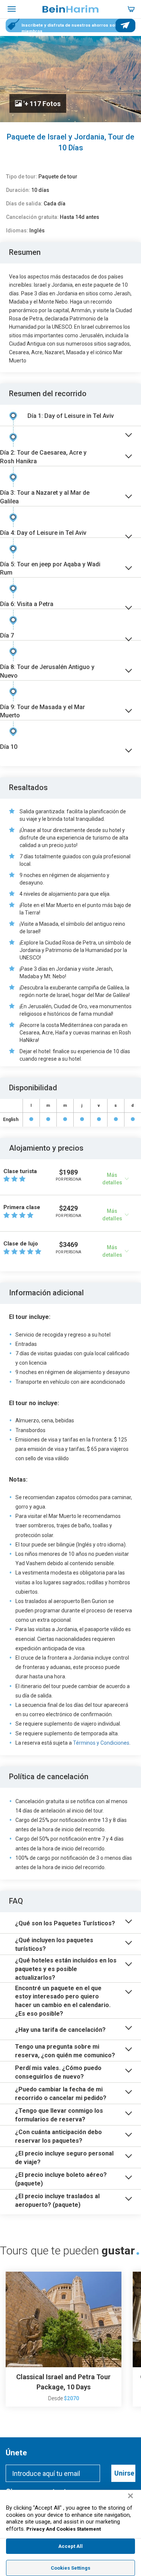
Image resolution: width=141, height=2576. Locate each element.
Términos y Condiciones (101, 1743)
